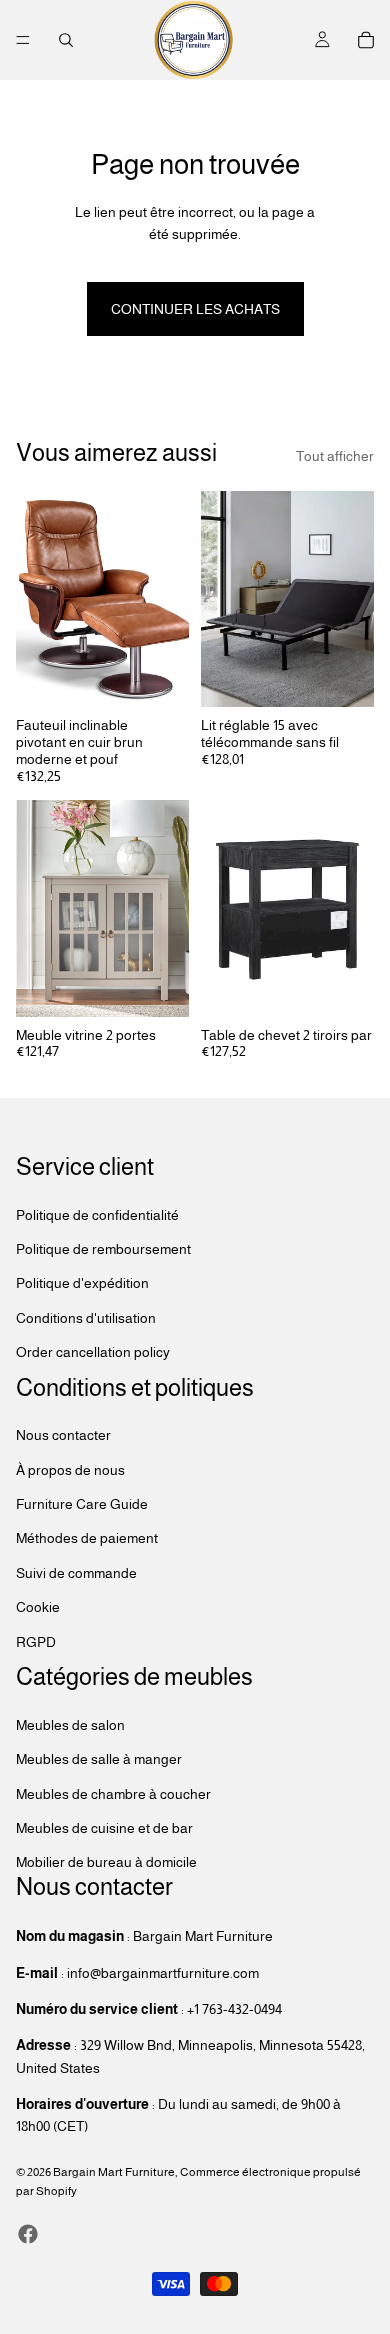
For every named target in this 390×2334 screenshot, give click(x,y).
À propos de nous (70, 1470)
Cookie (38, 1607)
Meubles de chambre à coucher (113, 1793)
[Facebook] (28, 2233)
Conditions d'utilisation (86, 1318)
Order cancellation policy (93, 1352)
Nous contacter (63, 1435)
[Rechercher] (66, 40)
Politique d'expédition (82, 1283)
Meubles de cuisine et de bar (104, 1828)
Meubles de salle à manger (99, 1759)
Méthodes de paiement (87, 1538)
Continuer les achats (195, 309)
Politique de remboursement (103, 1249)
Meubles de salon (70, 1725)
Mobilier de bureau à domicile (106, 1862)
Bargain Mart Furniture (114, 2172)
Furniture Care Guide (82, 1504)
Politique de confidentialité (97, 1214)
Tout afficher (335, 456)
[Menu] (23, 40)
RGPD (36, 1641)
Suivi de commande (76, 1573)
